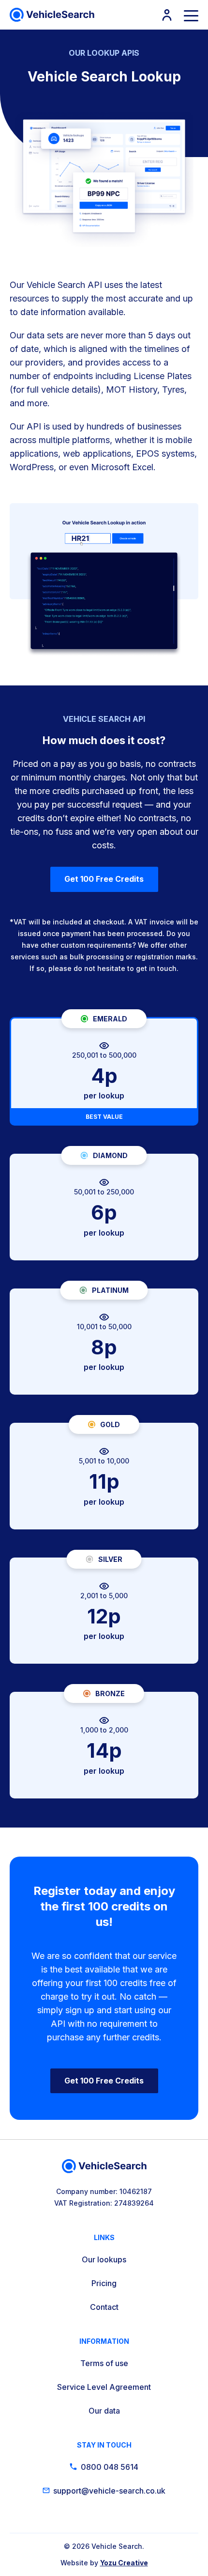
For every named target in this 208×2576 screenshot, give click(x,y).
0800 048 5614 (110, 2467)
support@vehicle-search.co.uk (109, 2491)
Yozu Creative (124, 2563)
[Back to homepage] (52, 15)
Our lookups (104, 2259)
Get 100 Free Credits (104, 879)
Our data (104, 2411)
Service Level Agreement (104, 2387)
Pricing (104, 2283)
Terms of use (104, 2363)
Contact (104, 2307)
